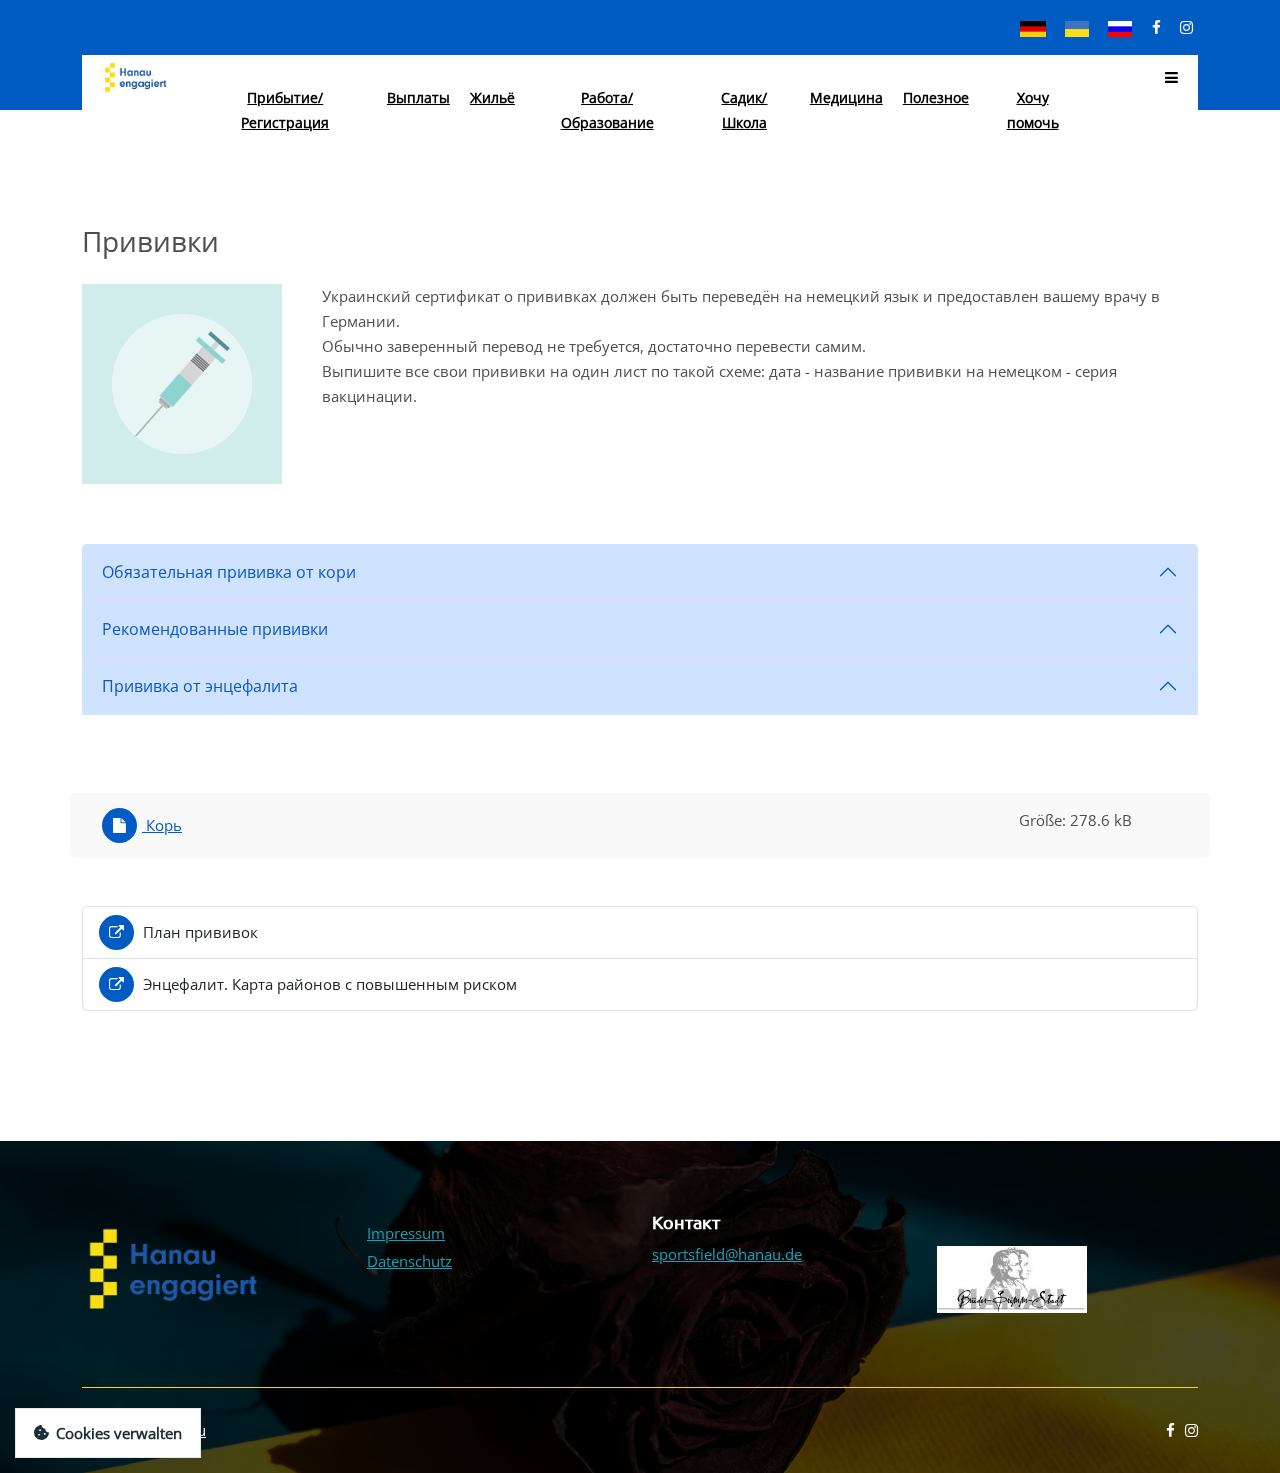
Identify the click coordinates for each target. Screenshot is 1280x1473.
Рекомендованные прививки (215, 629)
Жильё (492, 97)
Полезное (936, 97)
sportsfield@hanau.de (727, 1254)
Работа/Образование (607, 110)
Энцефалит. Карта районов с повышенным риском (328, 984)
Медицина (846, 97)
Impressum (406, 1233)
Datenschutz (409, 1261)
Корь (162, 825)
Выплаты (418, 97)
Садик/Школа (744, 110)
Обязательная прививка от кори (229, 572)
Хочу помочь (1033, 110)
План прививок (198, 932)
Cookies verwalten (119, 1433)
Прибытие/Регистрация (285, 110)
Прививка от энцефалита (200, 686)
